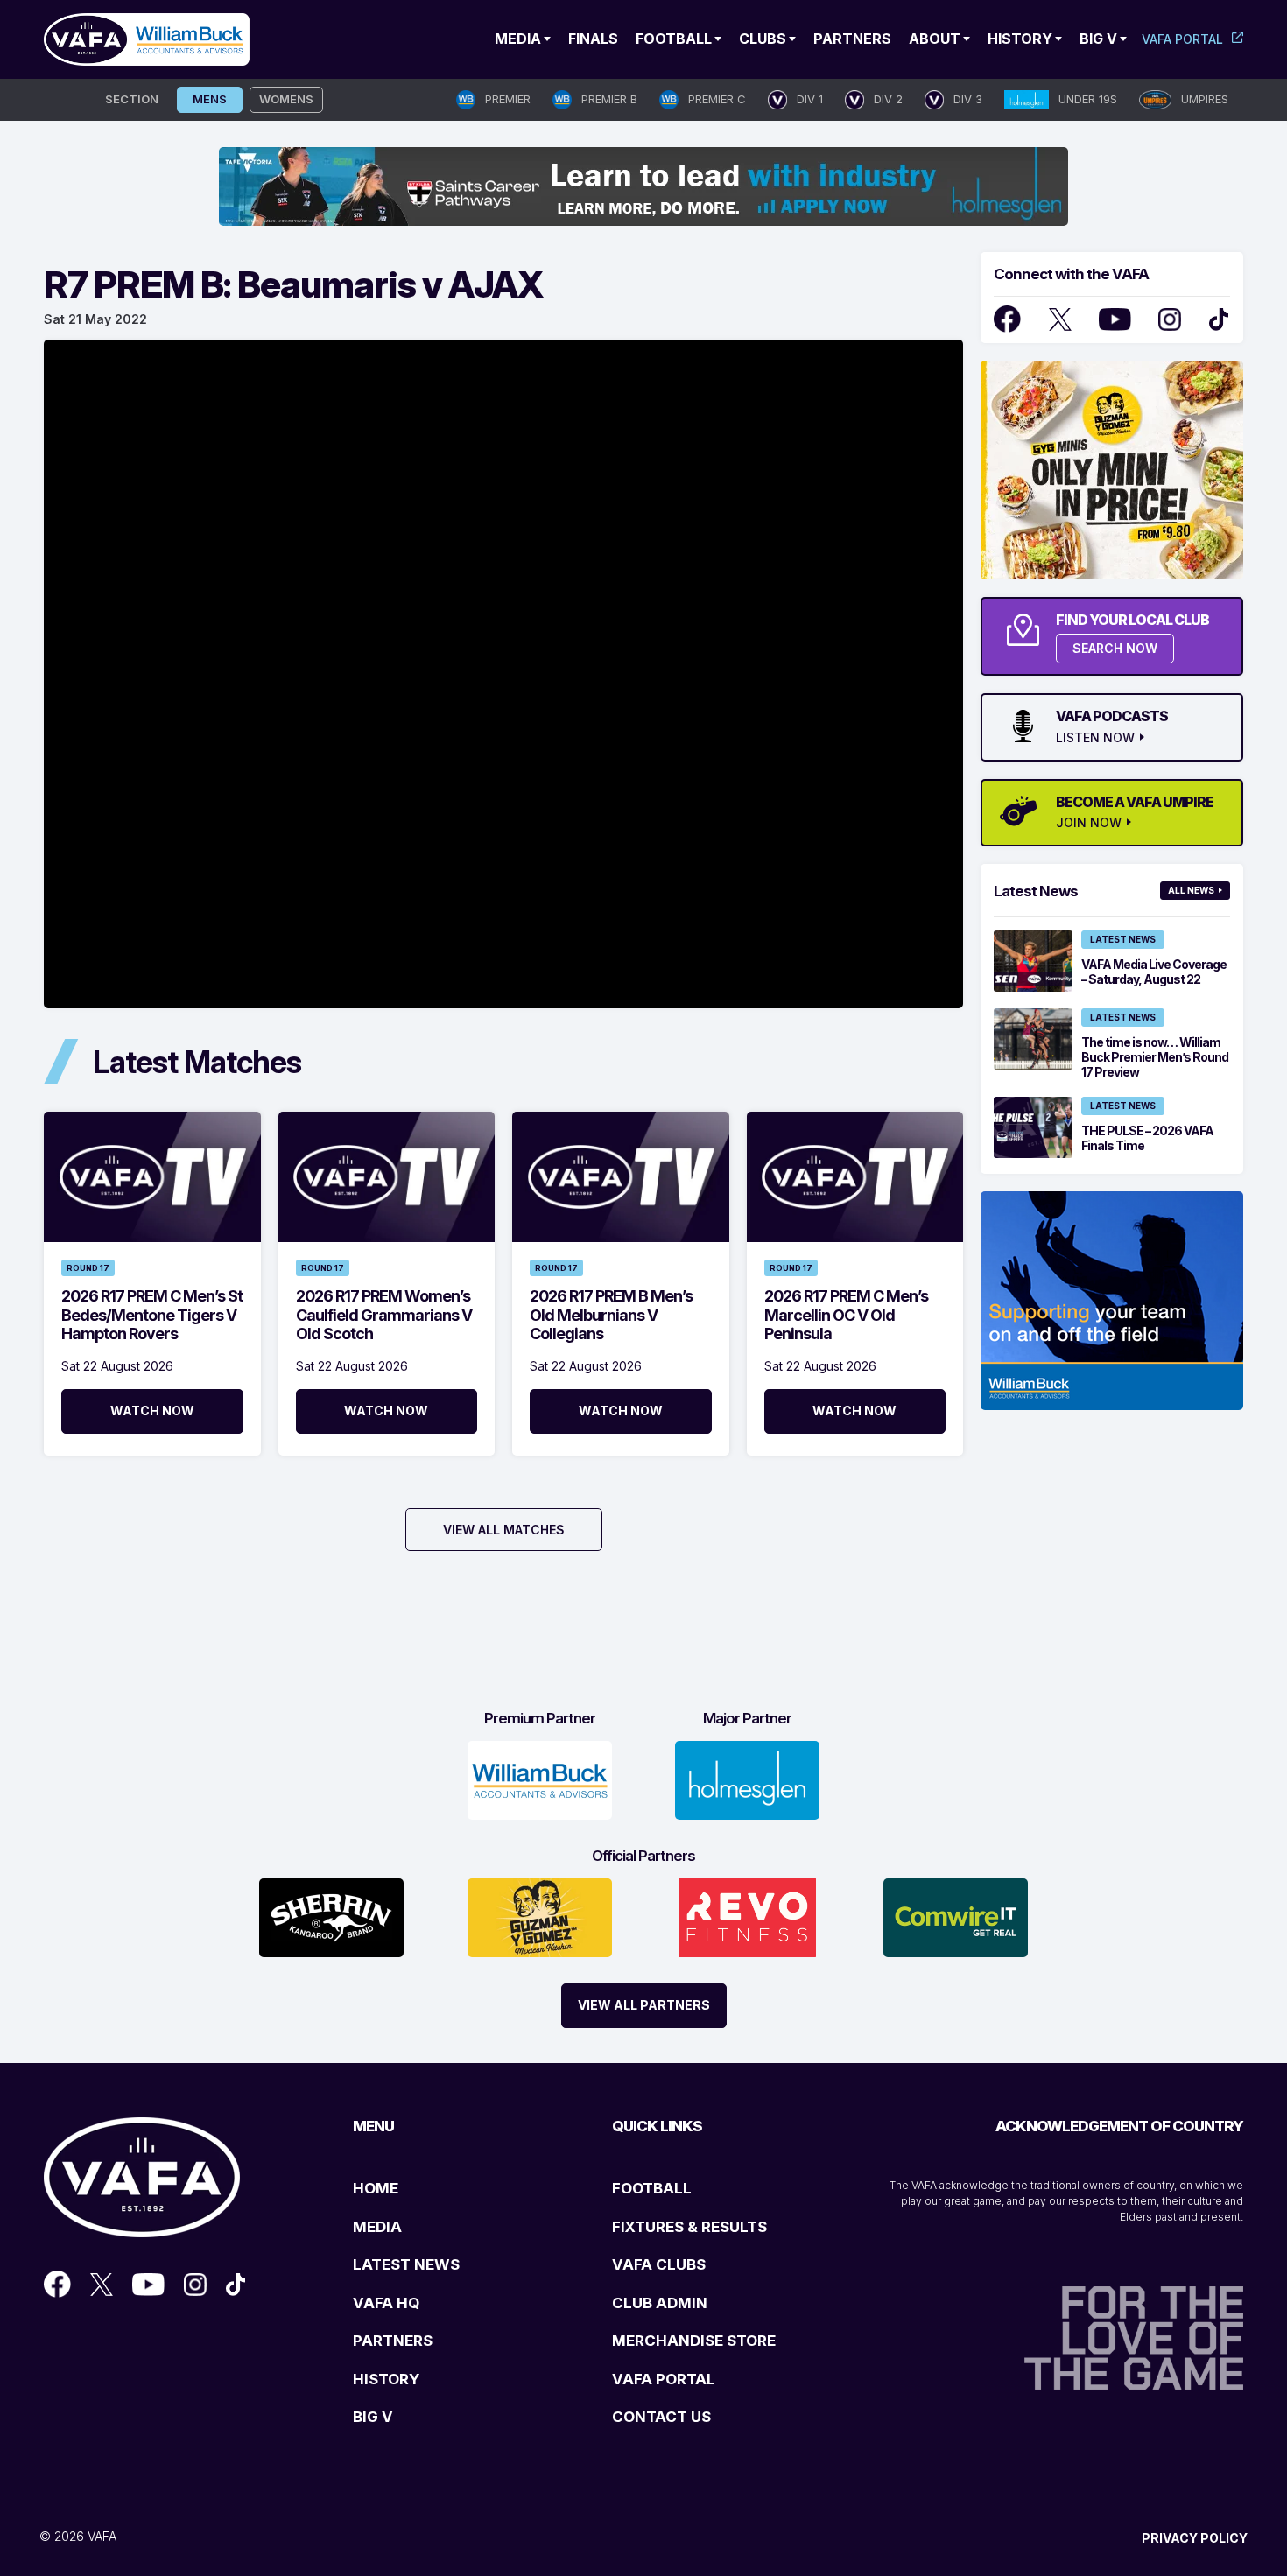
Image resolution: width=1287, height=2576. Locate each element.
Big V (1098, 39)
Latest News (1123, 939)
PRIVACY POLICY (1195, 2538)
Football (674, 39)
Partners (852, 39)
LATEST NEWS (406, 2264)
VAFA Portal (1182, 39)
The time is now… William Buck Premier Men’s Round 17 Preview (1155, 1057)
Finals (593, 39)
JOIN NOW (1089, 823)
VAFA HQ (386, 2303)
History (1020, 39)
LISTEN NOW (1095, 738)
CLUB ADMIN (660, 2303)
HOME (376, 2188)
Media (518, 39)
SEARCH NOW (1115, 648)
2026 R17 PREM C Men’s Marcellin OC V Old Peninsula (846, 1315)
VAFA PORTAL (664, 2379)
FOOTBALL (652, 2188)
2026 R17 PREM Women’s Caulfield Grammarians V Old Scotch (384, 1315)
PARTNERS (393, 2341)
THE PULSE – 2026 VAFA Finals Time (1147, 1138)
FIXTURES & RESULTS (689, 2227)
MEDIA (377, 2227)
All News (1191, 890)
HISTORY (386, 2379)
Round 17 (88, 1268)
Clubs (763, 39)
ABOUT (935, 39)
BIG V (373, 2417)
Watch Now (152, 1411)
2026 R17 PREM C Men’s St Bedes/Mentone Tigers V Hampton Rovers (152, 1315)
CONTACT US (661, 2417)
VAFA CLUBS (659, 2264)
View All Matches (504, 1530)
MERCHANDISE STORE (694, 2341)
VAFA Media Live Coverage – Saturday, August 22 (1154, 972)
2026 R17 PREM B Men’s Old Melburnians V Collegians (611, 1315)
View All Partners (644, 2005)
